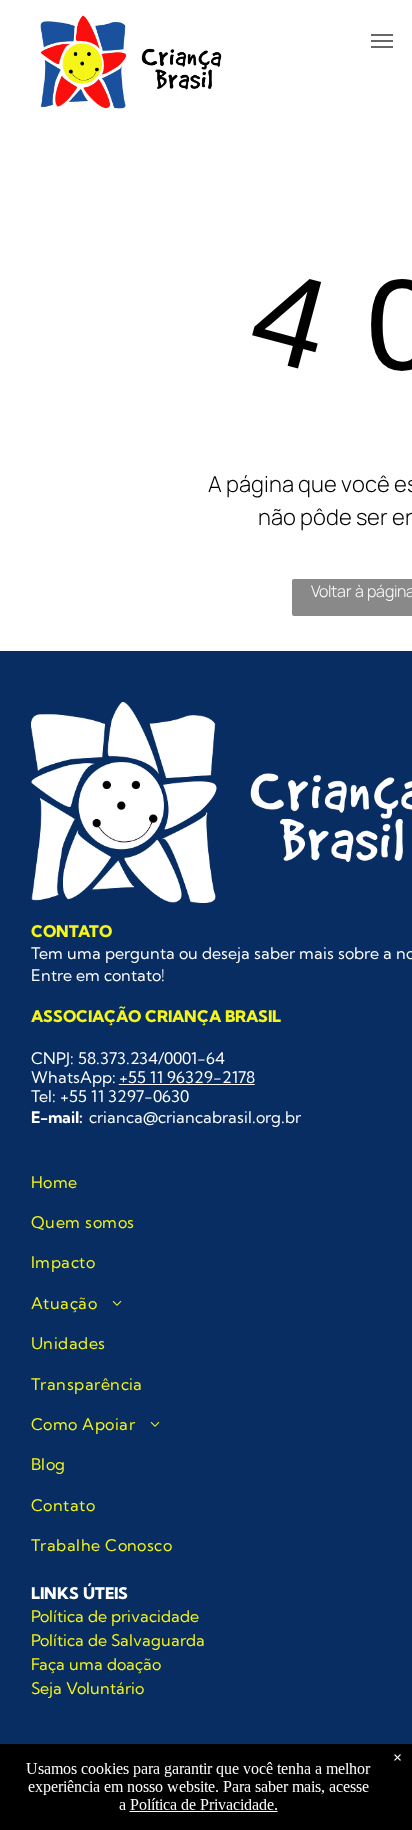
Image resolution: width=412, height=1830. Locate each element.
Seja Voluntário (87, 1688)
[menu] (382, 41)
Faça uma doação (96, 1664)
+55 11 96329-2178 (187, 1077)
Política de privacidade (115, 1616)
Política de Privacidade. (204, 1804)
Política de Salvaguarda (118, 1640)
